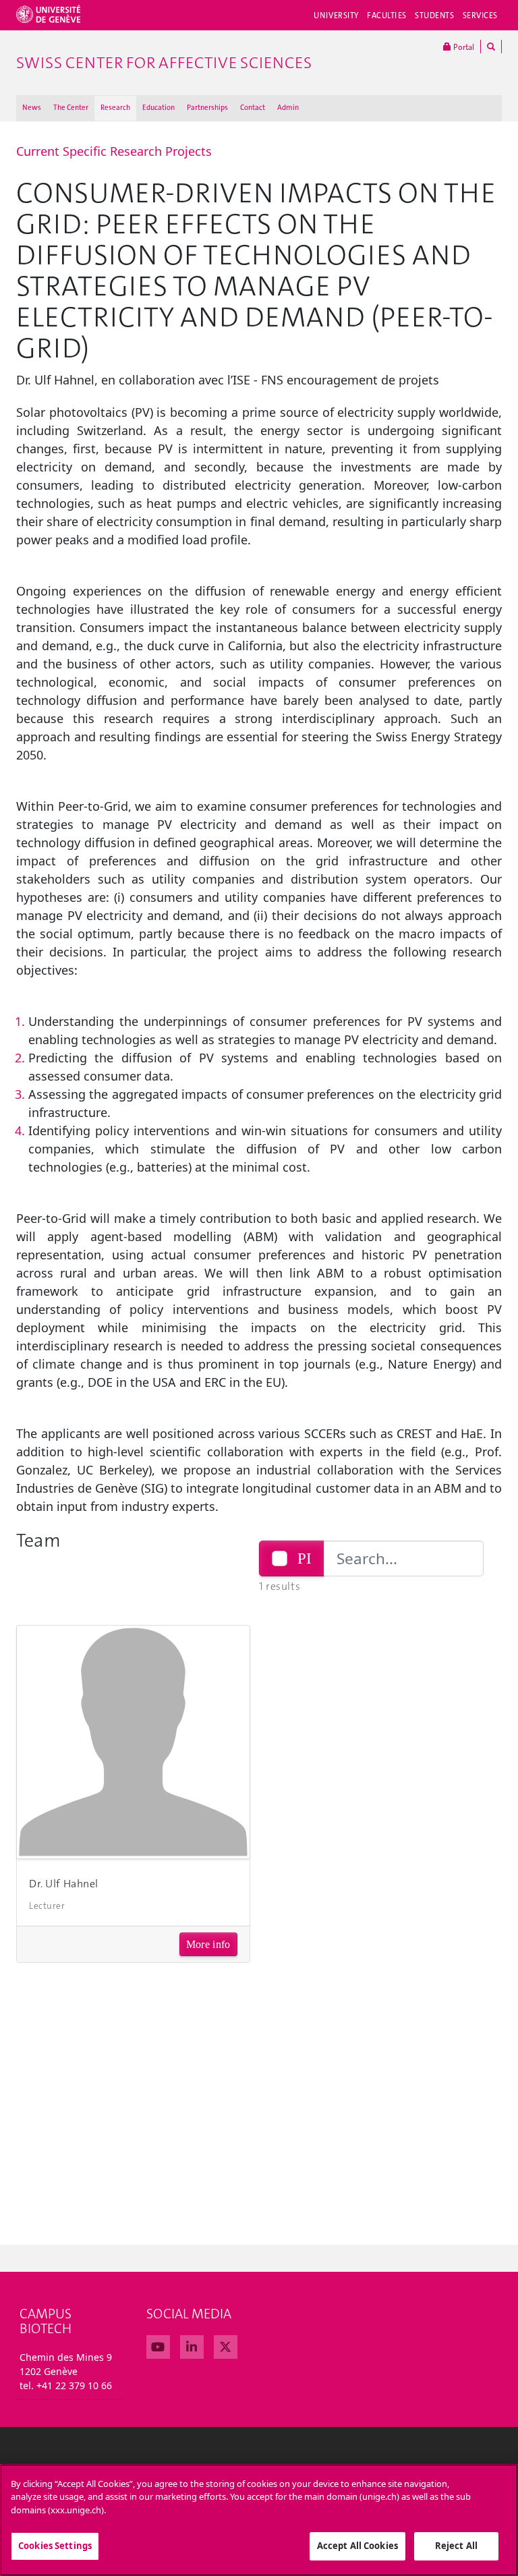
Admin (288, 108)
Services (481, 16)
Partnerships (207, 108)
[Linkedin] (192, 2345)
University (336, 16)
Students (435, 16)
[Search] (491, 47)
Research (115, 108)
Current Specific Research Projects (114, 151)
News (32, 108)
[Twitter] (226, 2345)
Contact (253, 108)
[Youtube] (158, 2345)
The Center (71, 108)
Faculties (387, 16)
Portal (463, 47)
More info (208, 1944)
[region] (259, 2520)
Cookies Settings (55, 2546)
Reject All (456, 2546)
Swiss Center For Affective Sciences (164, 63)
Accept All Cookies (357, 2546)
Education (159, 108)
